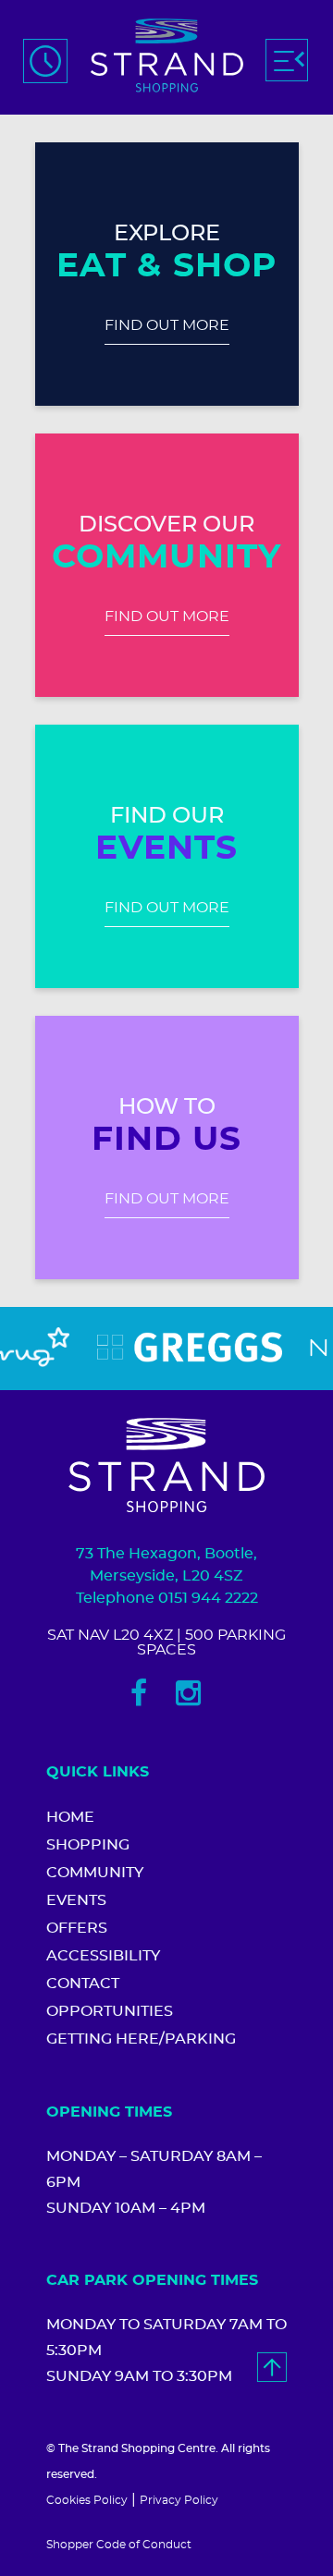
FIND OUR (167, 816)
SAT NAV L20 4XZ (110, 1635)
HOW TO (167, 1107)
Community (95, 1873)
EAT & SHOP (166, 266)
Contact (83, 1984)
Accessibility (103, 1956)
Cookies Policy (87, 2500)
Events (76, 1900)
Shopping (88, 1845)
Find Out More (167, 325)
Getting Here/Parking (141, 2039)
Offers (77, 1928)
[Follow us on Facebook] (139, 1693)
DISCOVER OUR (166, 525)
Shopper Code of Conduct (119, 2545)
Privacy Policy (179, 2500)
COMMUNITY (166, 557)
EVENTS (166, 848)
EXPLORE (167, 234)
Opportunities (110, 2011)
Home (70, 1817)
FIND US (167, 1140)
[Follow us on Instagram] (188, 1693)
